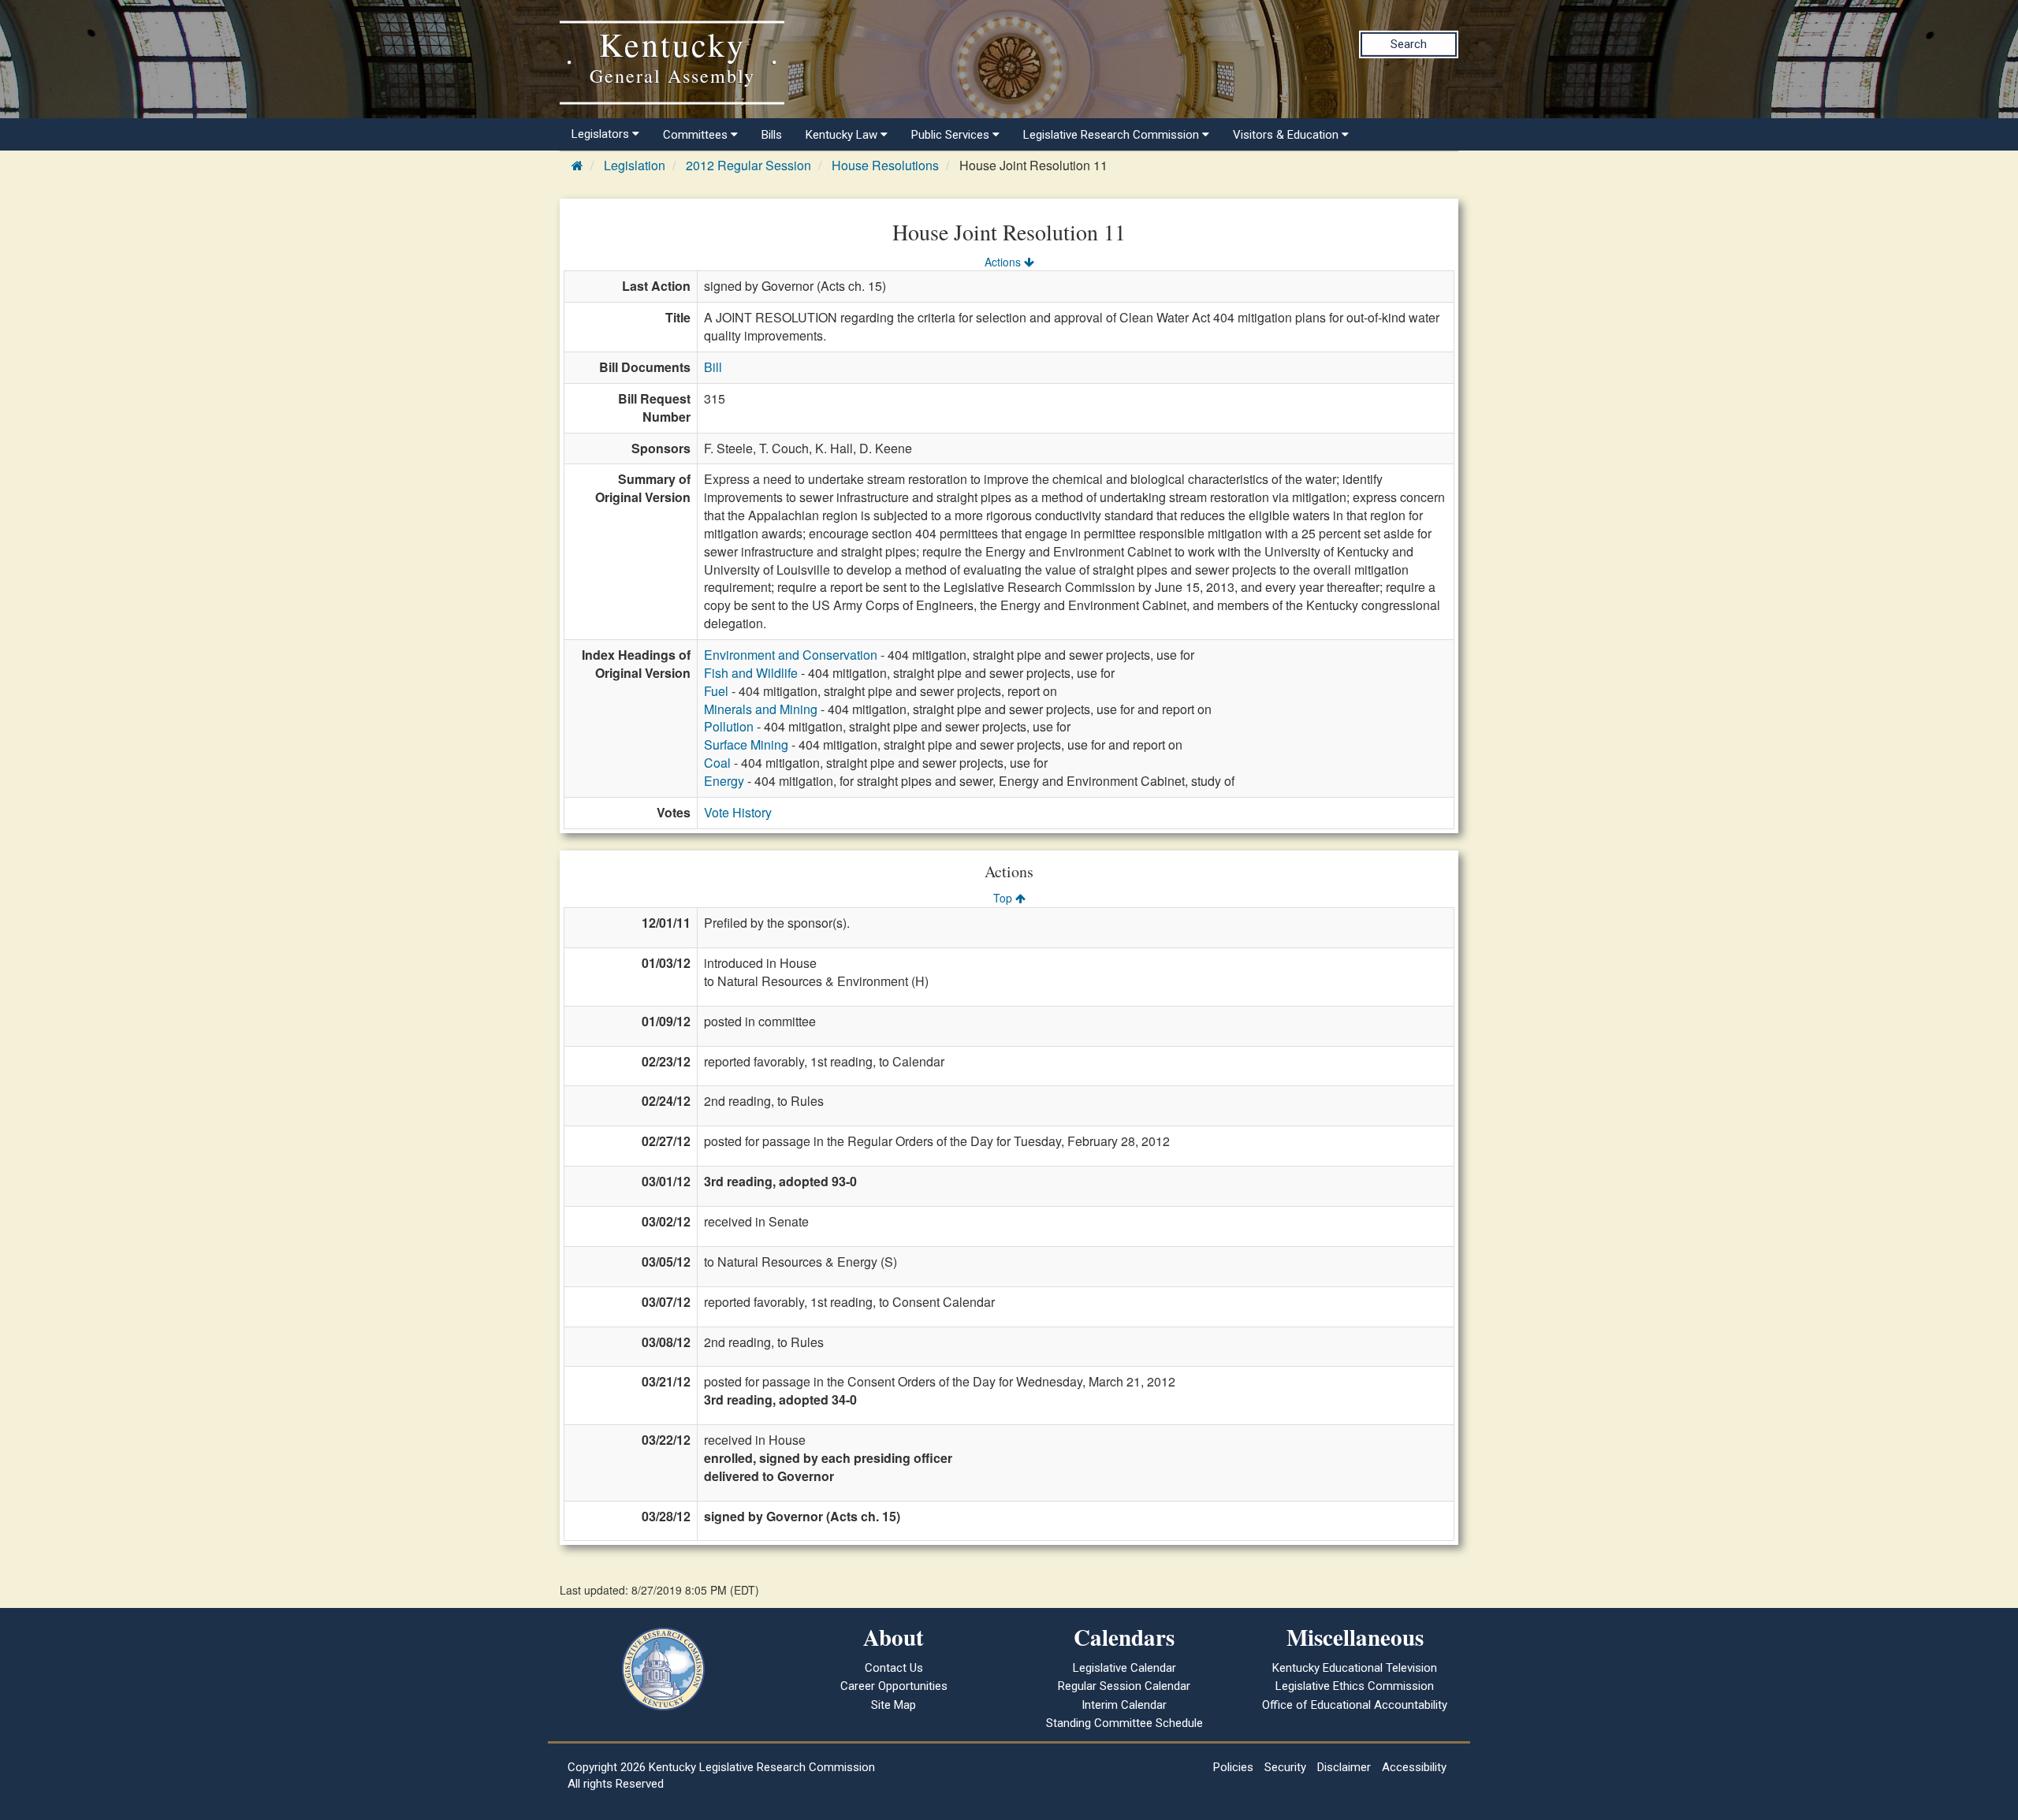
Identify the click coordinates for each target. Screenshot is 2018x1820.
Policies (1233, 1767)
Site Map (894, 1705)
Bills (772, 135)
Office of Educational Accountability (1355, 1705)
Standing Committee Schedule (1124, 1723)
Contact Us (894, 1668)
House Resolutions (885, 165)
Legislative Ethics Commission (1355, 1686)
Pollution (729, 726)
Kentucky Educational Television (1355, 1668)
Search (1409, 44)
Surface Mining (746, 744)
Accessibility (1414, 1767)
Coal (717, 763)
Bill (713, 367)
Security (1285, 1767)
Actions (1004, 262)
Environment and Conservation (791, 655)
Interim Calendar (1124, 1705)
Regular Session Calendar (1124, 1686)
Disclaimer (1344, 1767)
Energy (724, 781)
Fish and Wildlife (751, 673)
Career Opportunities (894, 1686)
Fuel (716, 691)
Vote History (738, 812)
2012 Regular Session (748, 165)
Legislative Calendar (1124, 1668)
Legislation (635, 165)
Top (1004, 898)
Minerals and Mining (761, 709)
